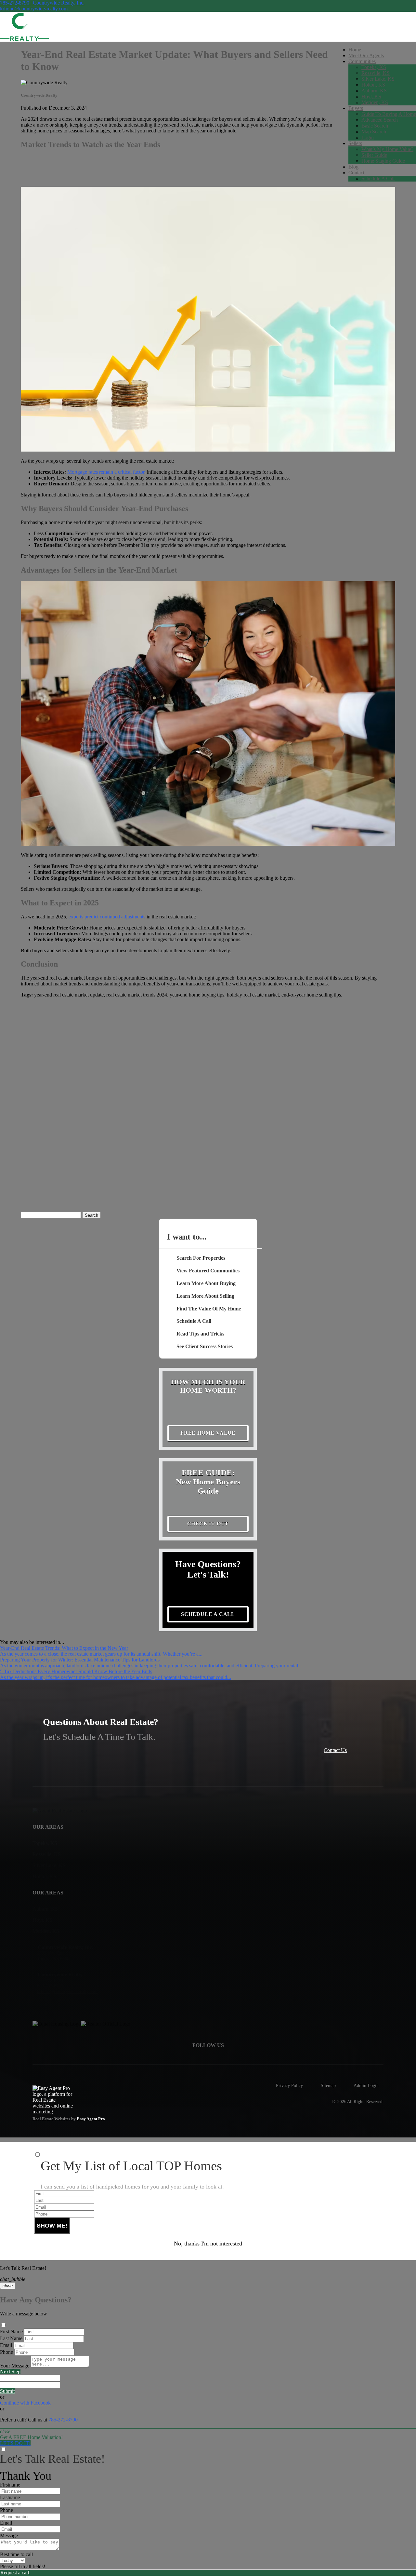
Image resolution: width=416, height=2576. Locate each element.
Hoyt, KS (371, 96)
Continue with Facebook (25, 2403)
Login (368, 137)
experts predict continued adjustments (107, 917)
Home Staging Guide (383, 161)
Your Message (15, 2366)
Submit (7, 2391)
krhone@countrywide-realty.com (34, 9)
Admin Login (366, 2085)
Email (6, 2345)
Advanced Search (380, 120)
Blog (353, 167)
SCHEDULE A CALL (208, 1614)
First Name (11, 2332)
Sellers (355, 143)
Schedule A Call (378, 178)
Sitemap (328, 2085)
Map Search (374, 132)
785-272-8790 (63, 2420)
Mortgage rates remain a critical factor (106, 472)
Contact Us (335, 1750)
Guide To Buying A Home (389, 114)
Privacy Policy (289, 2085)
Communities (362, 61)
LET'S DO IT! (15, 2443)
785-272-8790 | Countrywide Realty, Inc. (42, 3)
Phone (6, 2352)
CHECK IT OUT (208, 1524)
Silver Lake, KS (378, 79)
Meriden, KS (375, 102)
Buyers (356, 108)
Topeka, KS (374, 67)
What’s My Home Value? (387, 149)
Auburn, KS (374, 91)
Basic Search (375, 126)
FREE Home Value (208, 1433)
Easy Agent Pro (91, 2119)
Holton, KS (373, 85)
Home (355, 50)
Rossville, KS (376, 73)
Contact (356, 173)
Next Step (10, 2372)
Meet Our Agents (366, 55)
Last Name (11, 2338)
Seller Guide (374, 155)
